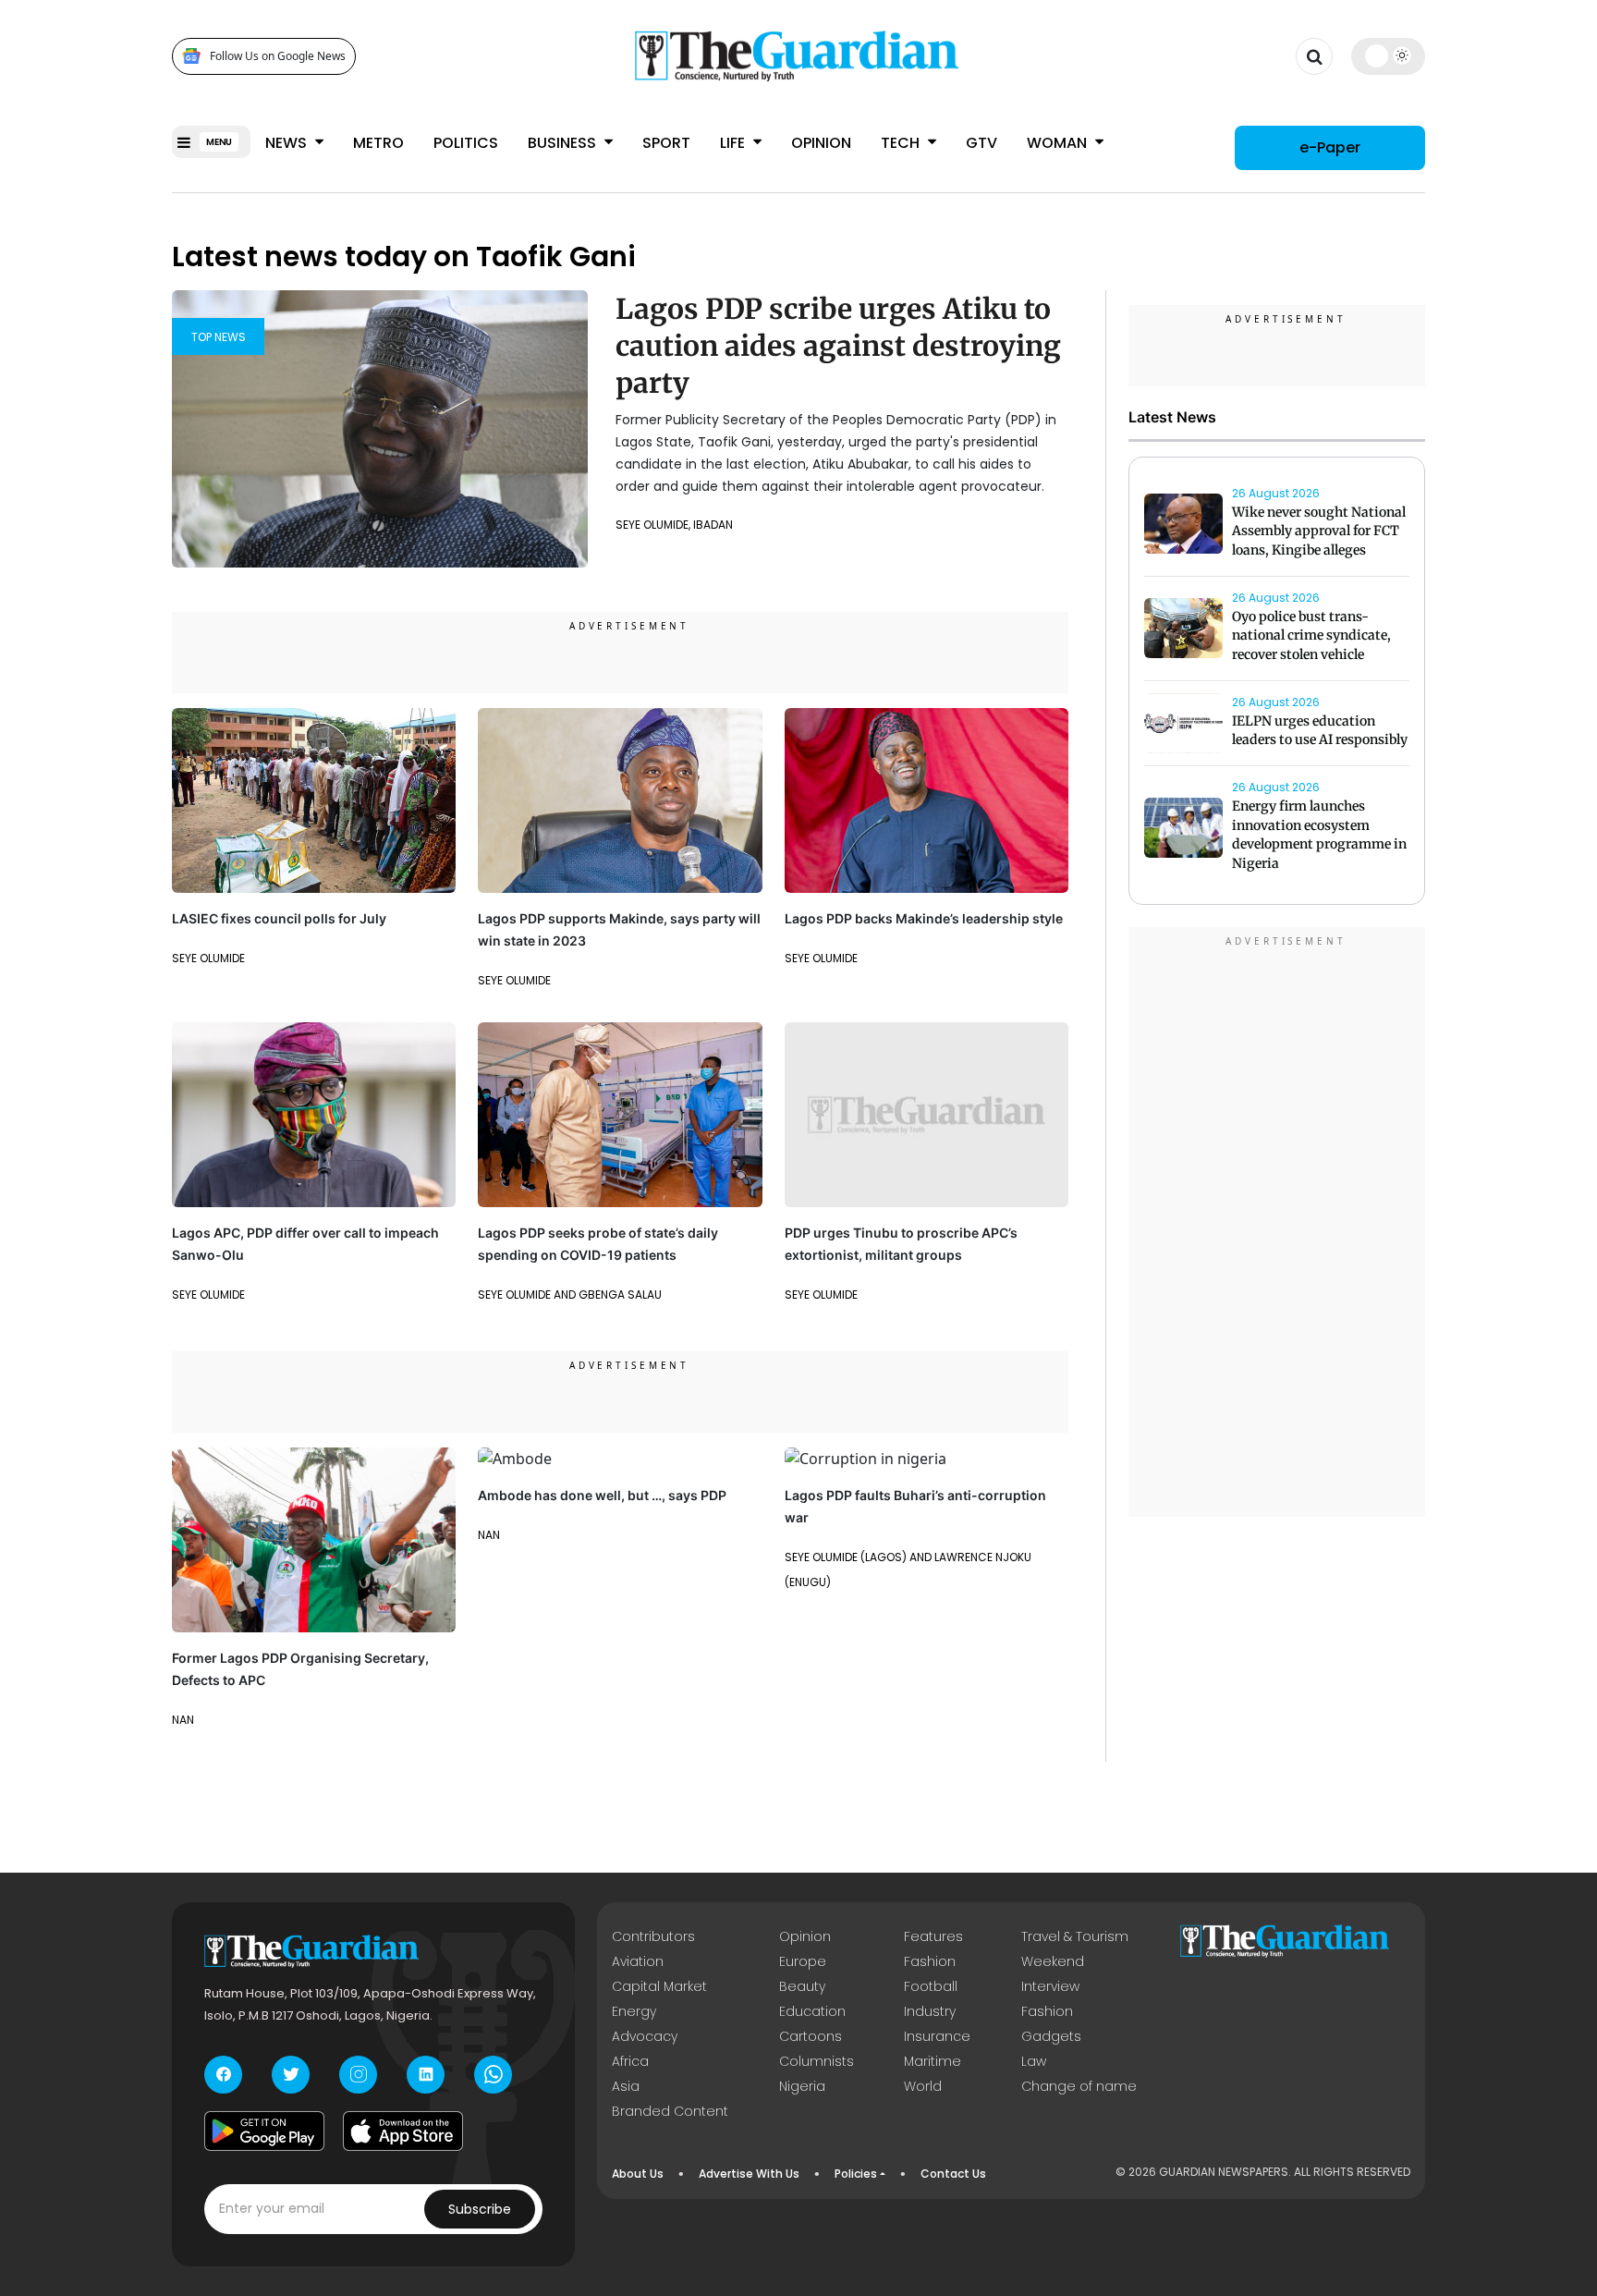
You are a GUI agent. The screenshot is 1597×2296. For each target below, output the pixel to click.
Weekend (1053, 1961)
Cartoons (811, 2036)
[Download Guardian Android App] (264, 2131)
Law (1034, 2061)
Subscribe (480, 2209)
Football (931, 1986)
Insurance (937, 2036)
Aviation (638, 1961)
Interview (1050, 1986)
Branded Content (670, 2111)
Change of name (1079, 2086)
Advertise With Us (749, 2174)
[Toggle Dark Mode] (1389, 55)
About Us (638, 2174)
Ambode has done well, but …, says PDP (602, 1495)
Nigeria (802, 2086)
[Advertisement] (1277, 1225)
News (288, 143)
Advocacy (645, 2036)
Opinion (821, 143)
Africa (630, 2061)
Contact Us (953, 2174)
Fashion (930, 1961)
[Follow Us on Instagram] (358, 2075)
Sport (666, 143)
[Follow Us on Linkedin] (426, 2075)
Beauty (802, 1986)
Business (564, 143)
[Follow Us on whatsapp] (493, 2075)
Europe (803, 1961)
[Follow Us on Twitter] (291, 2075)
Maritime (933, 2061)
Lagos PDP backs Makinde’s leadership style (924, 918)
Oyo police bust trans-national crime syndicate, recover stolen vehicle (1311, 636)
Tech (902, 143)
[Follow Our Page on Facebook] (223, 2075)
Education (812, 2011)
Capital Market (659, 1986)
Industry (930, 2011)
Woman (1059, 143)
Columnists (817, 2061)
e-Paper (1330, 147)
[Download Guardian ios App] (403, 2131)
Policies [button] (856, 2174)
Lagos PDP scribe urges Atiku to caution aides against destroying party (838, 346)
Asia (626, 2086)
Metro (378, 143)
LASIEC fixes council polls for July (279, 918)
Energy (634, 2011)
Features (933, 1936)
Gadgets (1051, 2036)
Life (734, 143)
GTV (981, 143)
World (923, 2086)
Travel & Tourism (1075, 1936)
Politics (466, 143)
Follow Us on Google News (278, 56)
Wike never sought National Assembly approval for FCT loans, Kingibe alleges (1319, 531)
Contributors (653, 1936)
